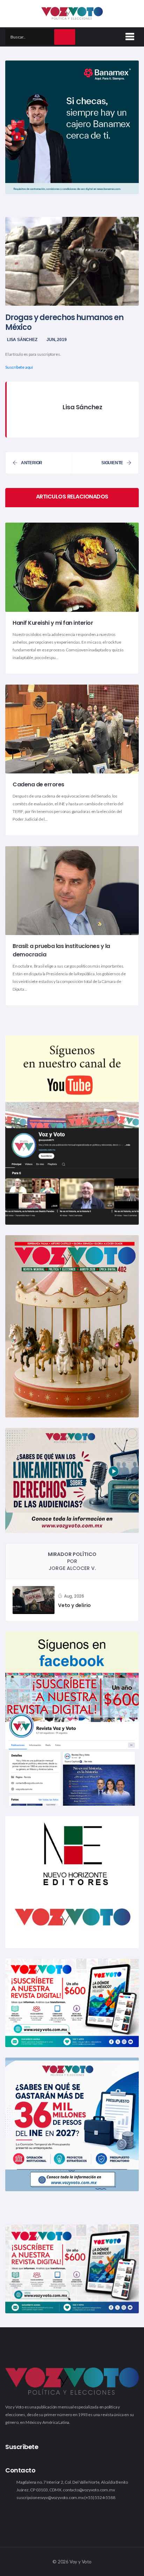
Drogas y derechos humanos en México (64, 322)
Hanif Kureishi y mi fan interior (53, 623)
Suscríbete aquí (19, 367)
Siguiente (112, 463)
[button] (129, 35)
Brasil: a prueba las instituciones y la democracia (61, 950)
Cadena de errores (38, 784)
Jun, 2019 (56, 340)
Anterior (32, 463)
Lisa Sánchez (22, 340)
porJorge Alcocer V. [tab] (72, 1561)
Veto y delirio (74, 1605)
